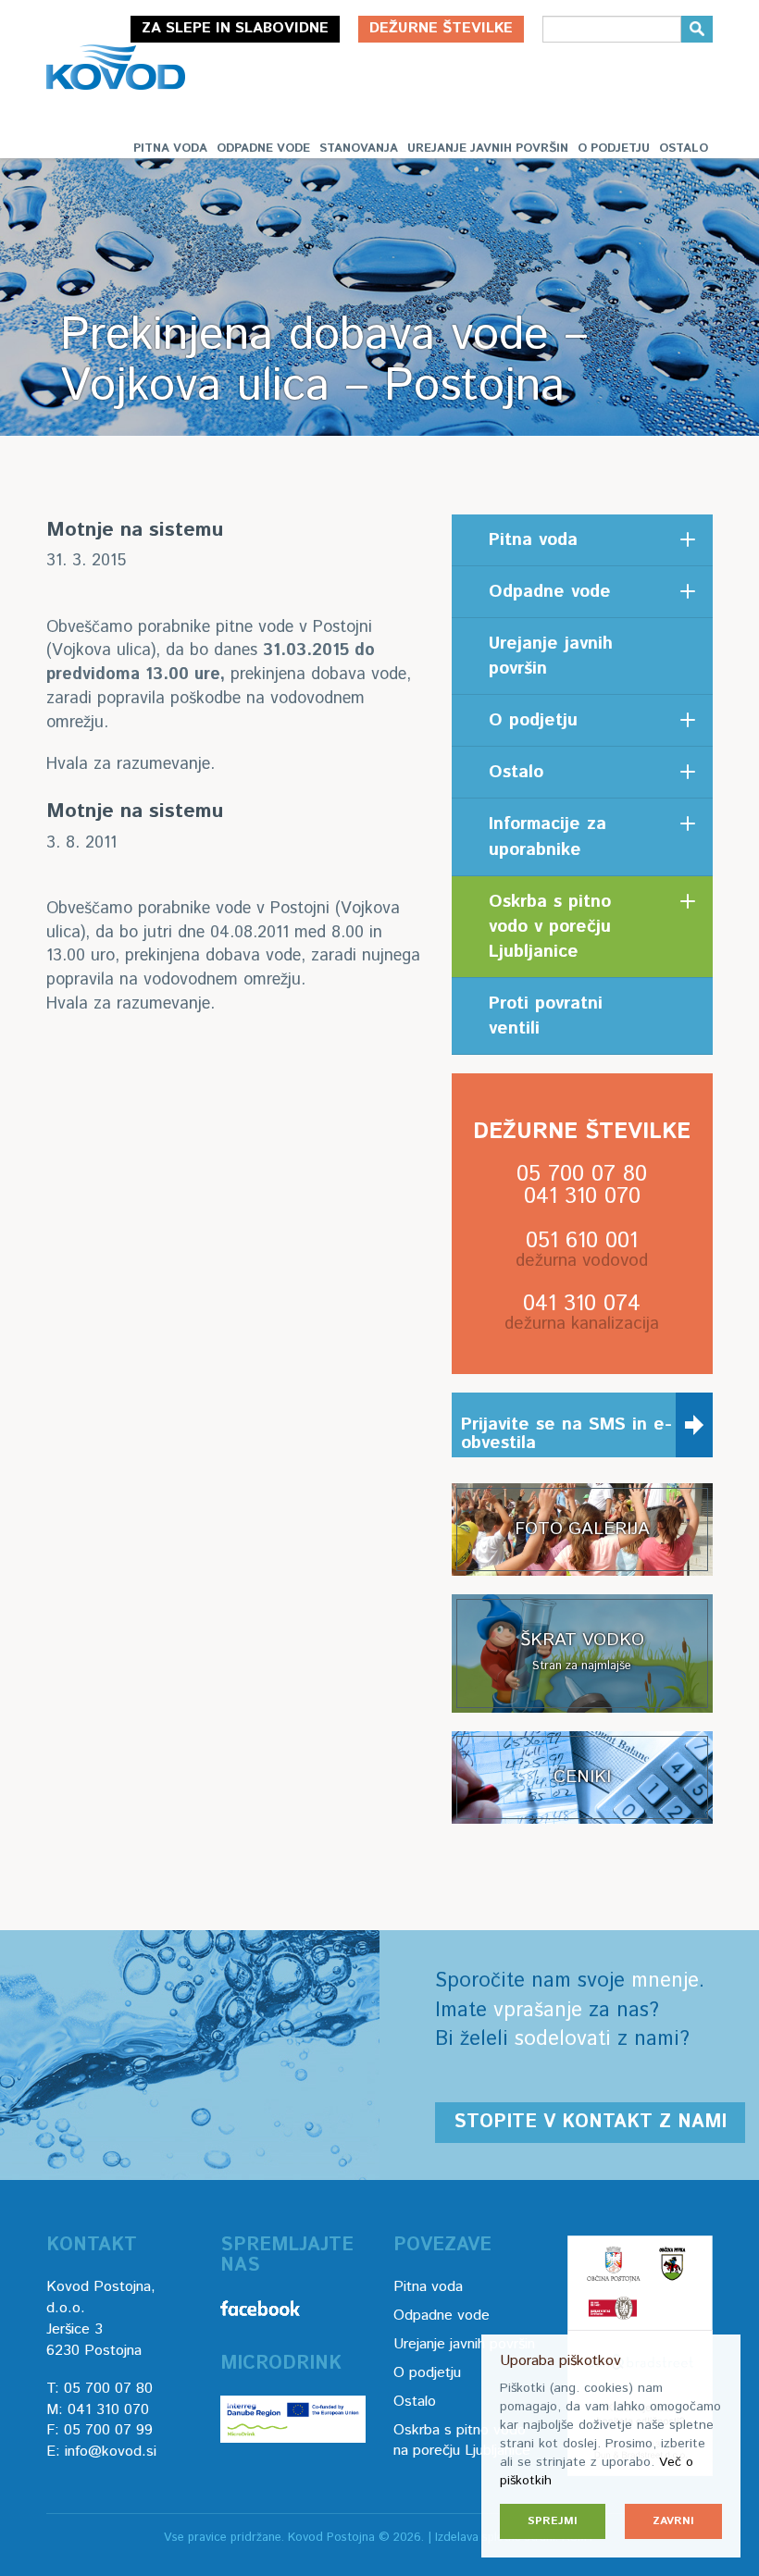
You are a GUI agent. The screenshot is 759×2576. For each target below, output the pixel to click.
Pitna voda (170, 149)
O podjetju (614, 149)
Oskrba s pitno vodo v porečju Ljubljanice (550, 927)
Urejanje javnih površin (488, 149)
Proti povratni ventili (546, 1016)
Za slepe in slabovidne (235, 28)
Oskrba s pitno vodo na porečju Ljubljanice (462, 2441)
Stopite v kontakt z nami (590, 2122)
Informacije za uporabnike (547, 836)
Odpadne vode (263, 149)
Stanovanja (359, 149)
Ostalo (684, 149)
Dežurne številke (441, 28)
